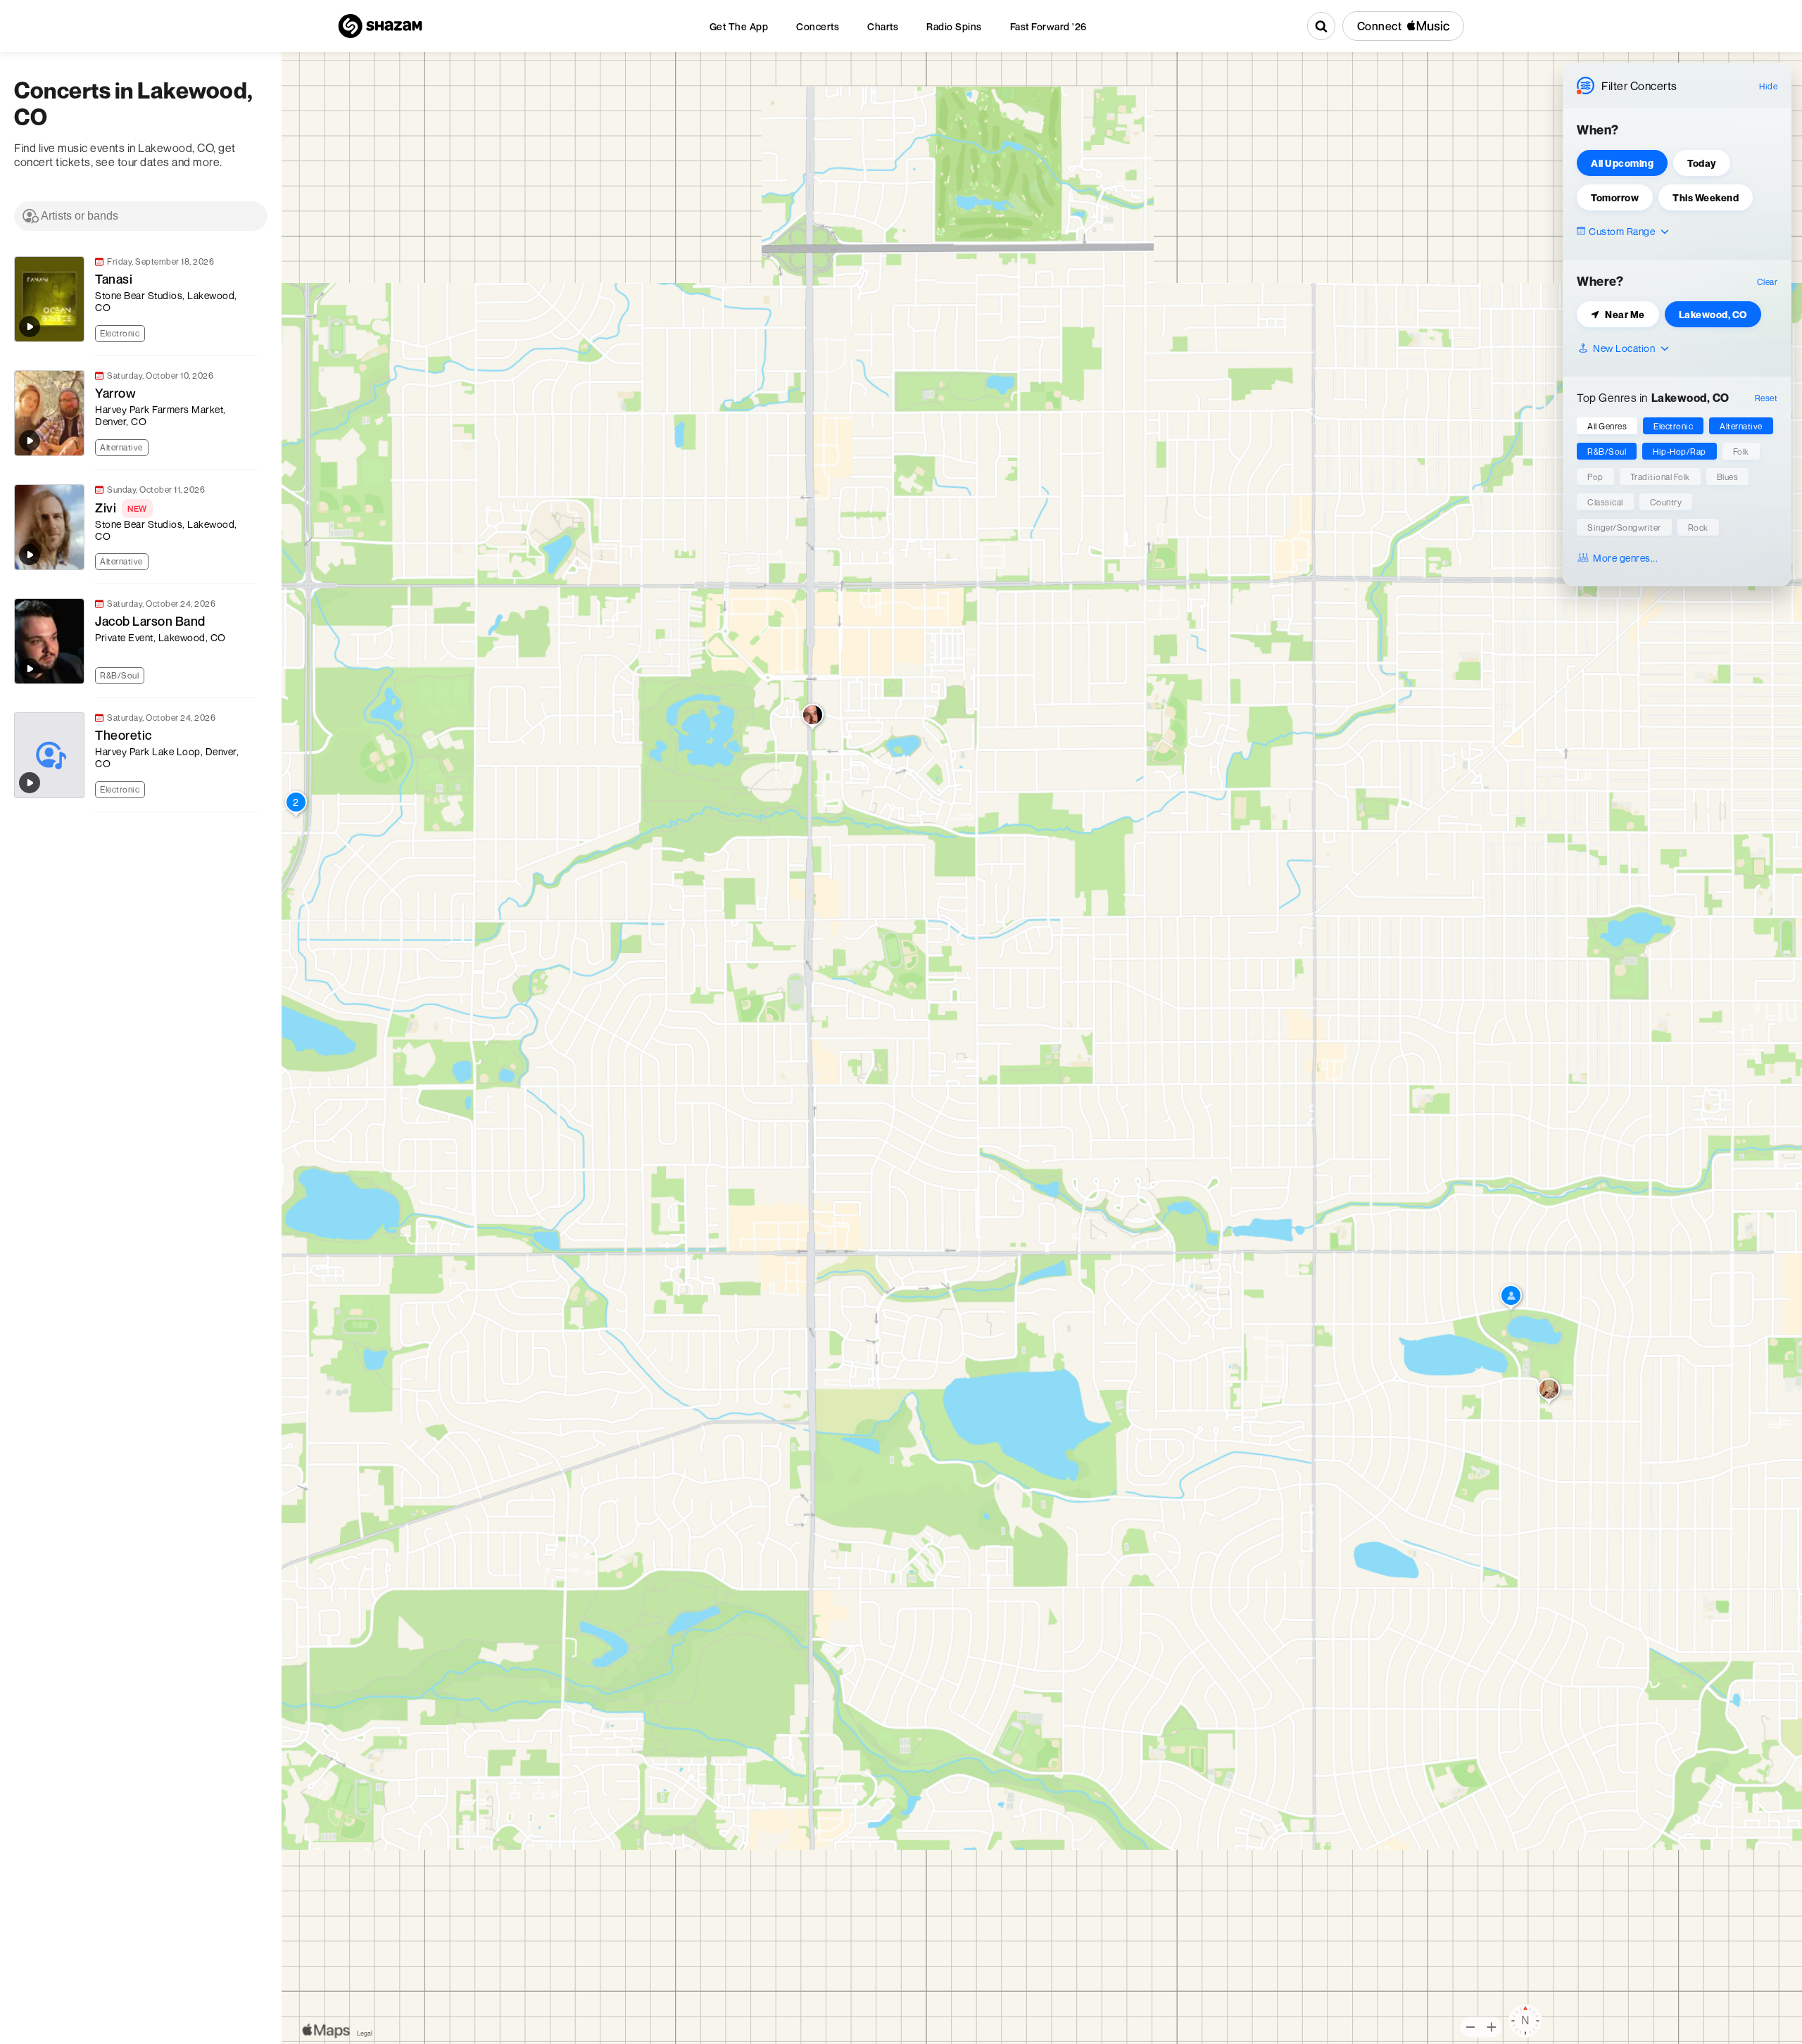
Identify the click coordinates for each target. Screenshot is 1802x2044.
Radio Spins (954, 26)
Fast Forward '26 (1048, 26)
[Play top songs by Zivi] (30, 555)
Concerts (818, 26)
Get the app (739, 26)
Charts (883, 26)
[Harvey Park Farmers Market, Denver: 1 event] (1549, 1392)
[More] (253, 332)
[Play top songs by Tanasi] (30, 327)
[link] (134, 299)
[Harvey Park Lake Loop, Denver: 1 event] (1511, 1299)
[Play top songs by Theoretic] (30, 783)
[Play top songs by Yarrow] (30, 441)
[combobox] (141, 216)
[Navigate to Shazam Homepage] (380, 26)
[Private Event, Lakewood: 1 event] (813, 718)
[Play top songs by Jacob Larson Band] (30, 669)
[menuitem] (739, 26)
